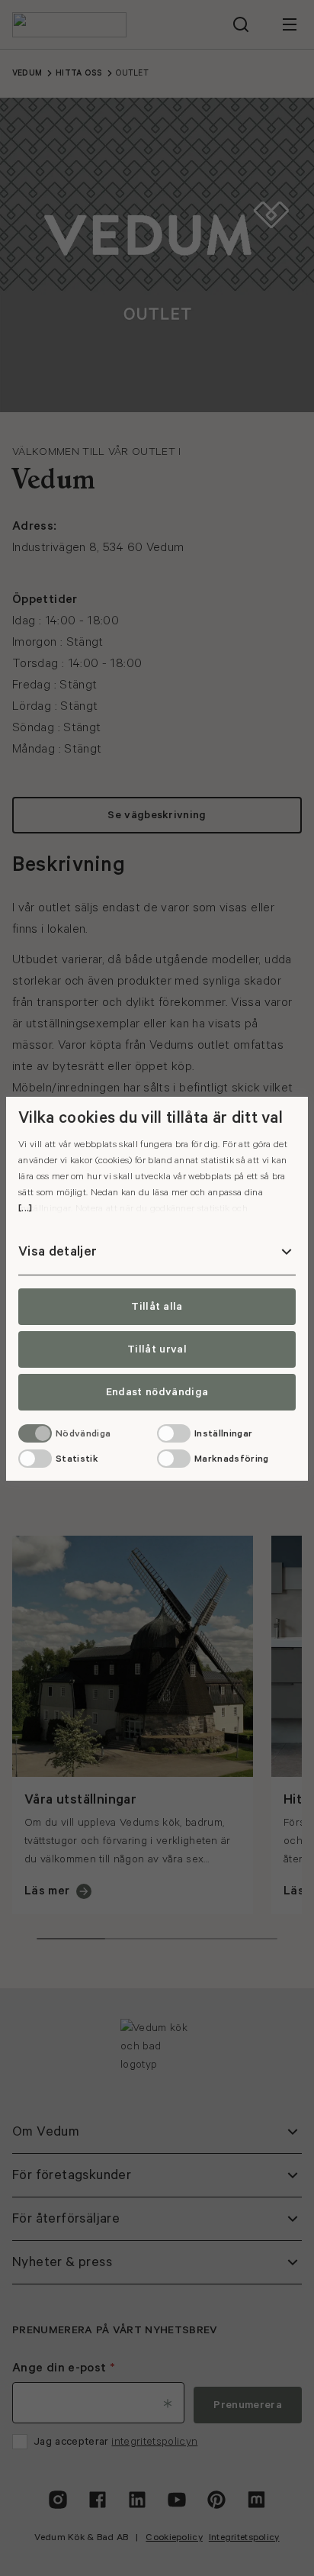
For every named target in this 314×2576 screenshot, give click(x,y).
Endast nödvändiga (157, 1392)
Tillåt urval (157, 1349)
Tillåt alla (157, 1307)
